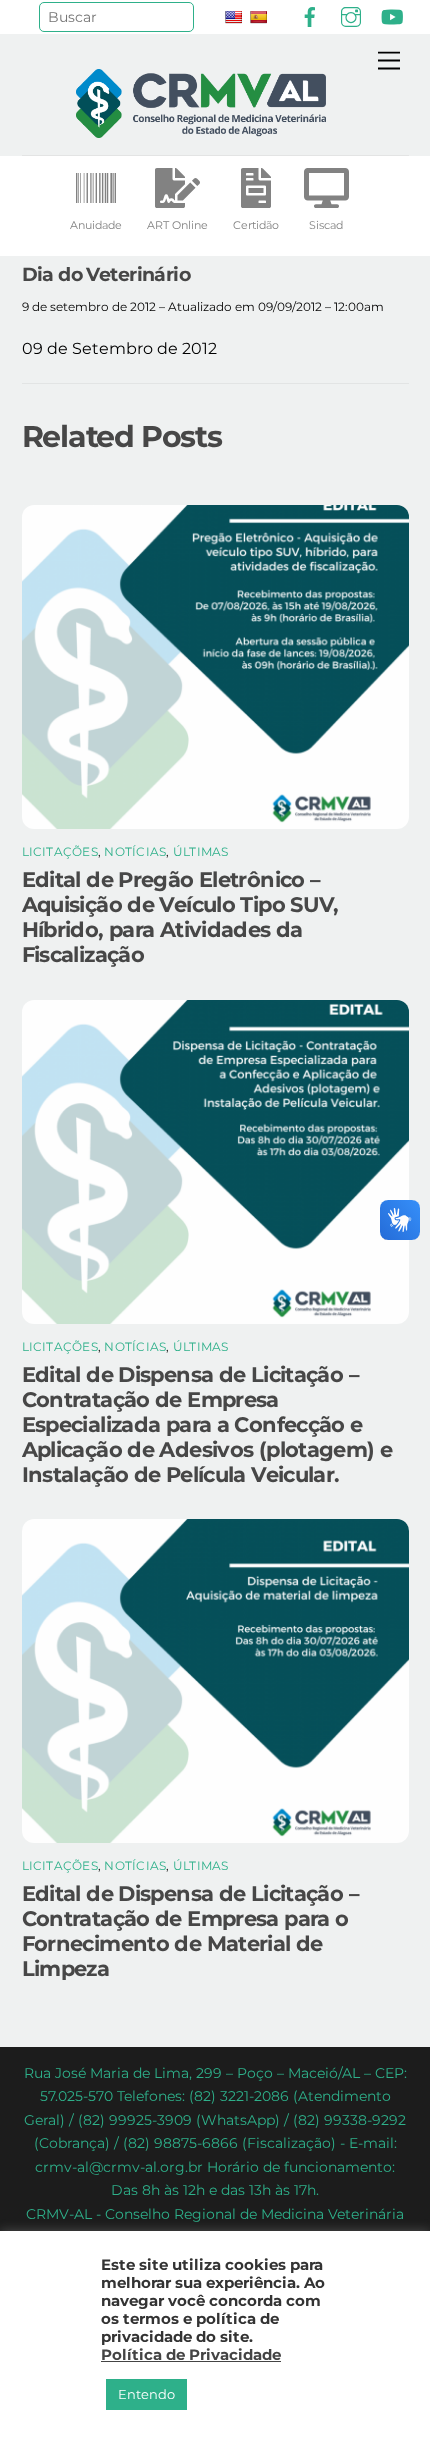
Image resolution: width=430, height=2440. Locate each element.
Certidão (256, 225)
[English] (233, 17)
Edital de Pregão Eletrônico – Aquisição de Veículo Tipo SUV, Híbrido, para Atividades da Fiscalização (180, 917)
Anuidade (96, 225)
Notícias (135, 851)
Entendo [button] (146, 2394)
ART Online (177, 225)
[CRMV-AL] (201, 129)
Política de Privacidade (191, 2355)
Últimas (201, 851)
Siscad (326, 225)
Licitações (60, 851)
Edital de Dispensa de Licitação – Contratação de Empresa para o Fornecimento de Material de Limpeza (190, 1931)
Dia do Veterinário (106, 274)
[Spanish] (258, 17)
